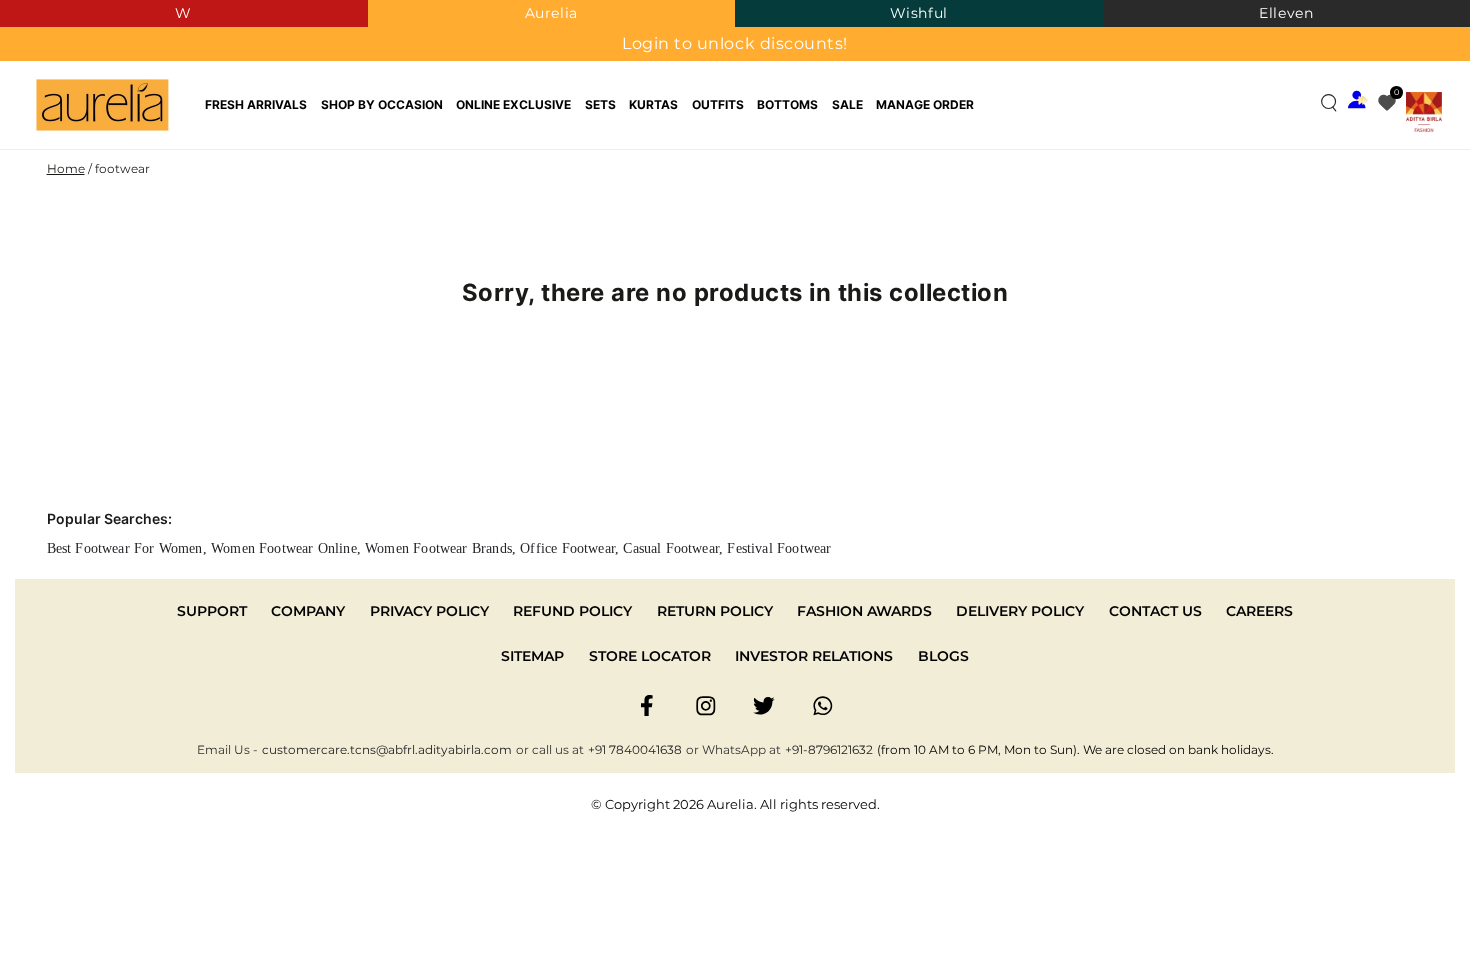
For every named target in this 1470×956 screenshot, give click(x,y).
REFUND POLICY (572, 611)
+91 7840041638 (635, 749)
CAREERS (1259, 611)
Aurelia (551, 13)
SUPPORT (212, 611)
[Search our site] (1329, 102)
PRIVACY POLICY (429, 611)
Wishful (919, 13)
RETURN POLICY (715, 611)
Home (66, 168)
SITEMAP (532, 656)
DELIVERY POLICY (1020, 611)
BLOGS (943, 656)
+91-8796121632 (829, 749)
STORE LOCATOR (650, 656)
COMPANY (308, 611)
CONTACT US (1155, 611)
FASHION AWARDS (864, 611)
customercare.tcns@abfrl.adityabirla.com (387, 749)
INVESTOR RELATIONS (814, 656)
